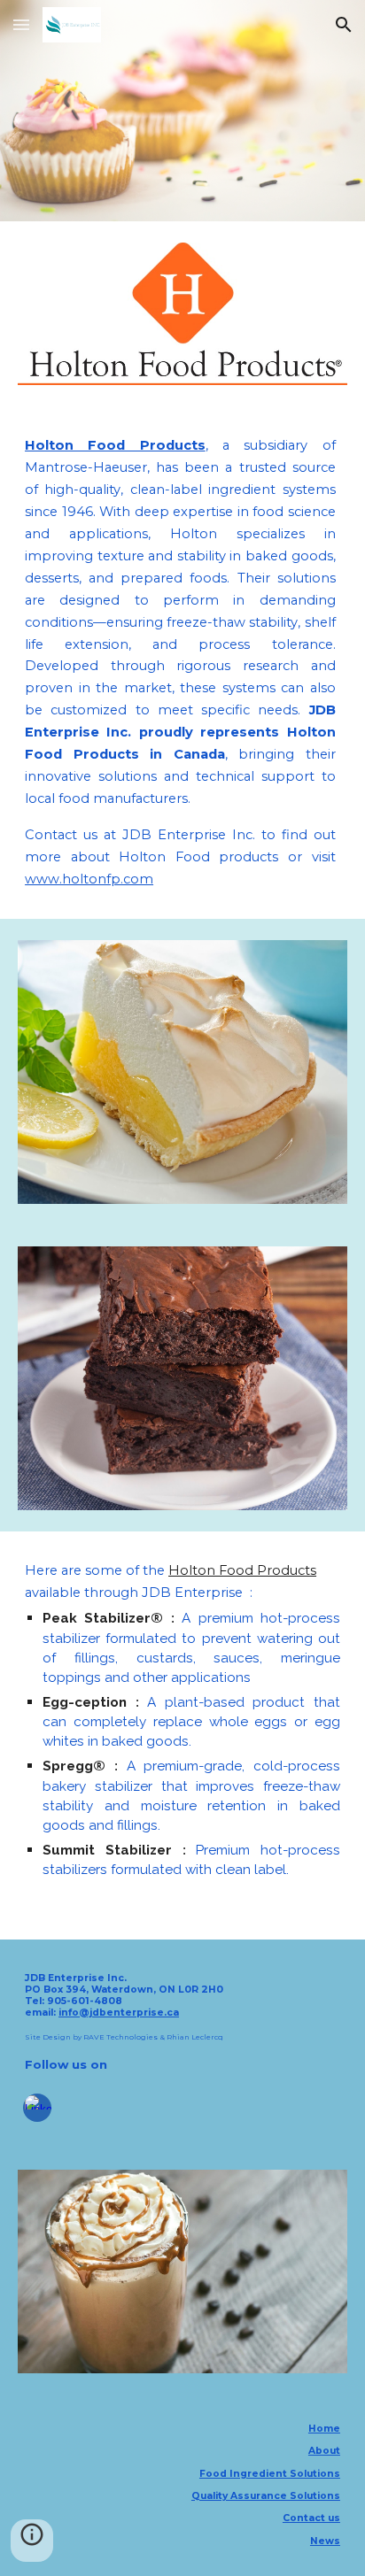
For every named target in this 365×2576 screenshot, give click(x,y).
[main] (182, 663)
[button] (21, 24)
